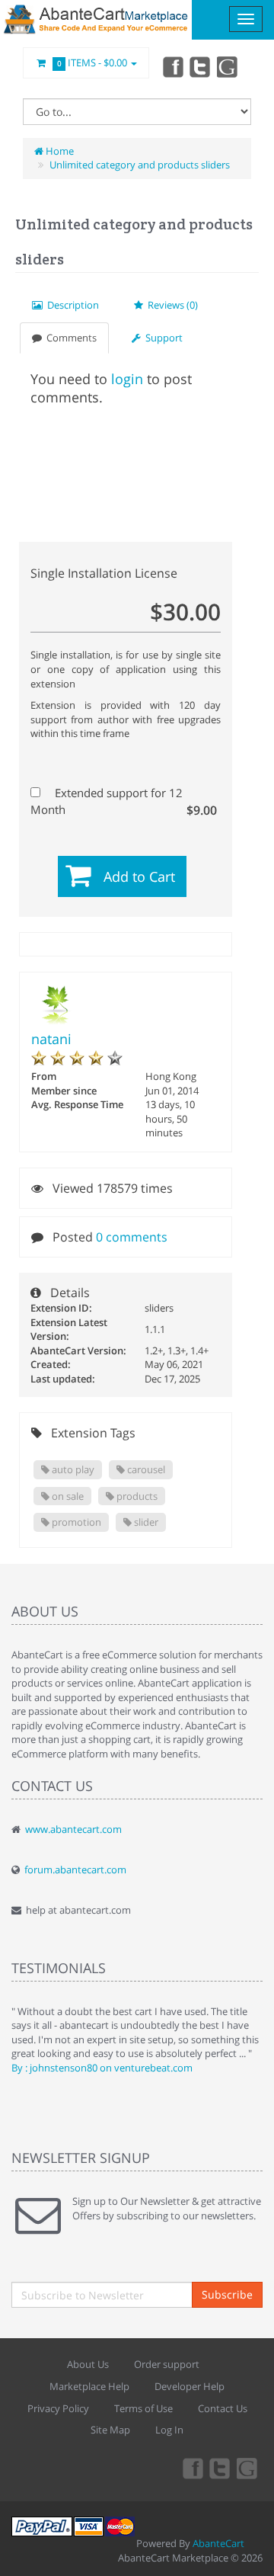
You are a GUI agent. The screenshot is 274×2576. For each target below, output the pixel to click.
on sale (67, 1496)
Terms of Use (143, 2408)
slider (145, 1522)
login (127, 379)
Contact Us (223, 2408)
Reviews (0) (170, 305)
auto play (72, 1469)
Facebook (172, 66)
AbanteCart (218, 2543)
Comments (69, 338)
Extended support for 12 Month (124, 801)
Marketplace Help (89, 2386)
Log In (169, 2430)
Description (71, 305)
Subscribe (227, 2294)
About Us (88, 2364)
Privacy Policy (58, 2408)
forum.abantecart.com (75, 1870)
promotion (75, 1522)
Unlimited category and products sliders (140, 165)
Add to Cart (139, 876)
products (136, 1496)
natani (51, 1039)
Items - (92, 62)
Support (162, 338)
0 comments (132, 1237)
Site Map (110, 2430)
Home (59, 151)
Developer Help (190, 2386)
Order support (167, 2364)
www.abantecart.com (73, 1829)
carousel (145, 1469)
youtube (228, 66)
